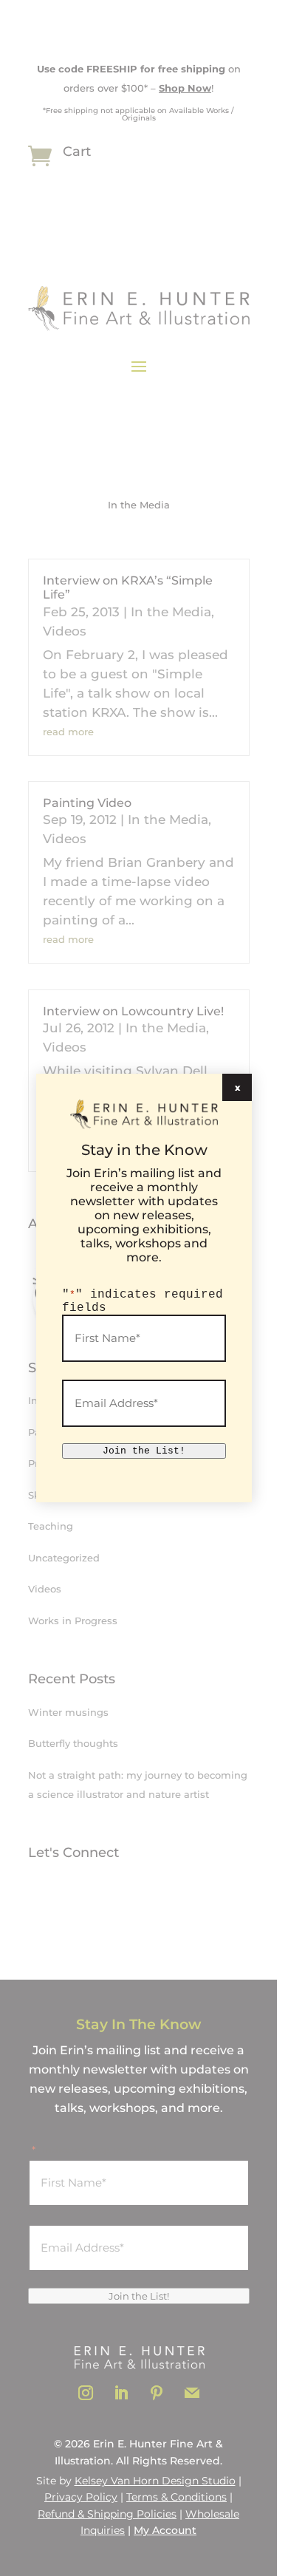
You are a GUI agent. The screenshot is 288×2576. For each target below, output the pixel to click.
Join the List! (144, 1451)
